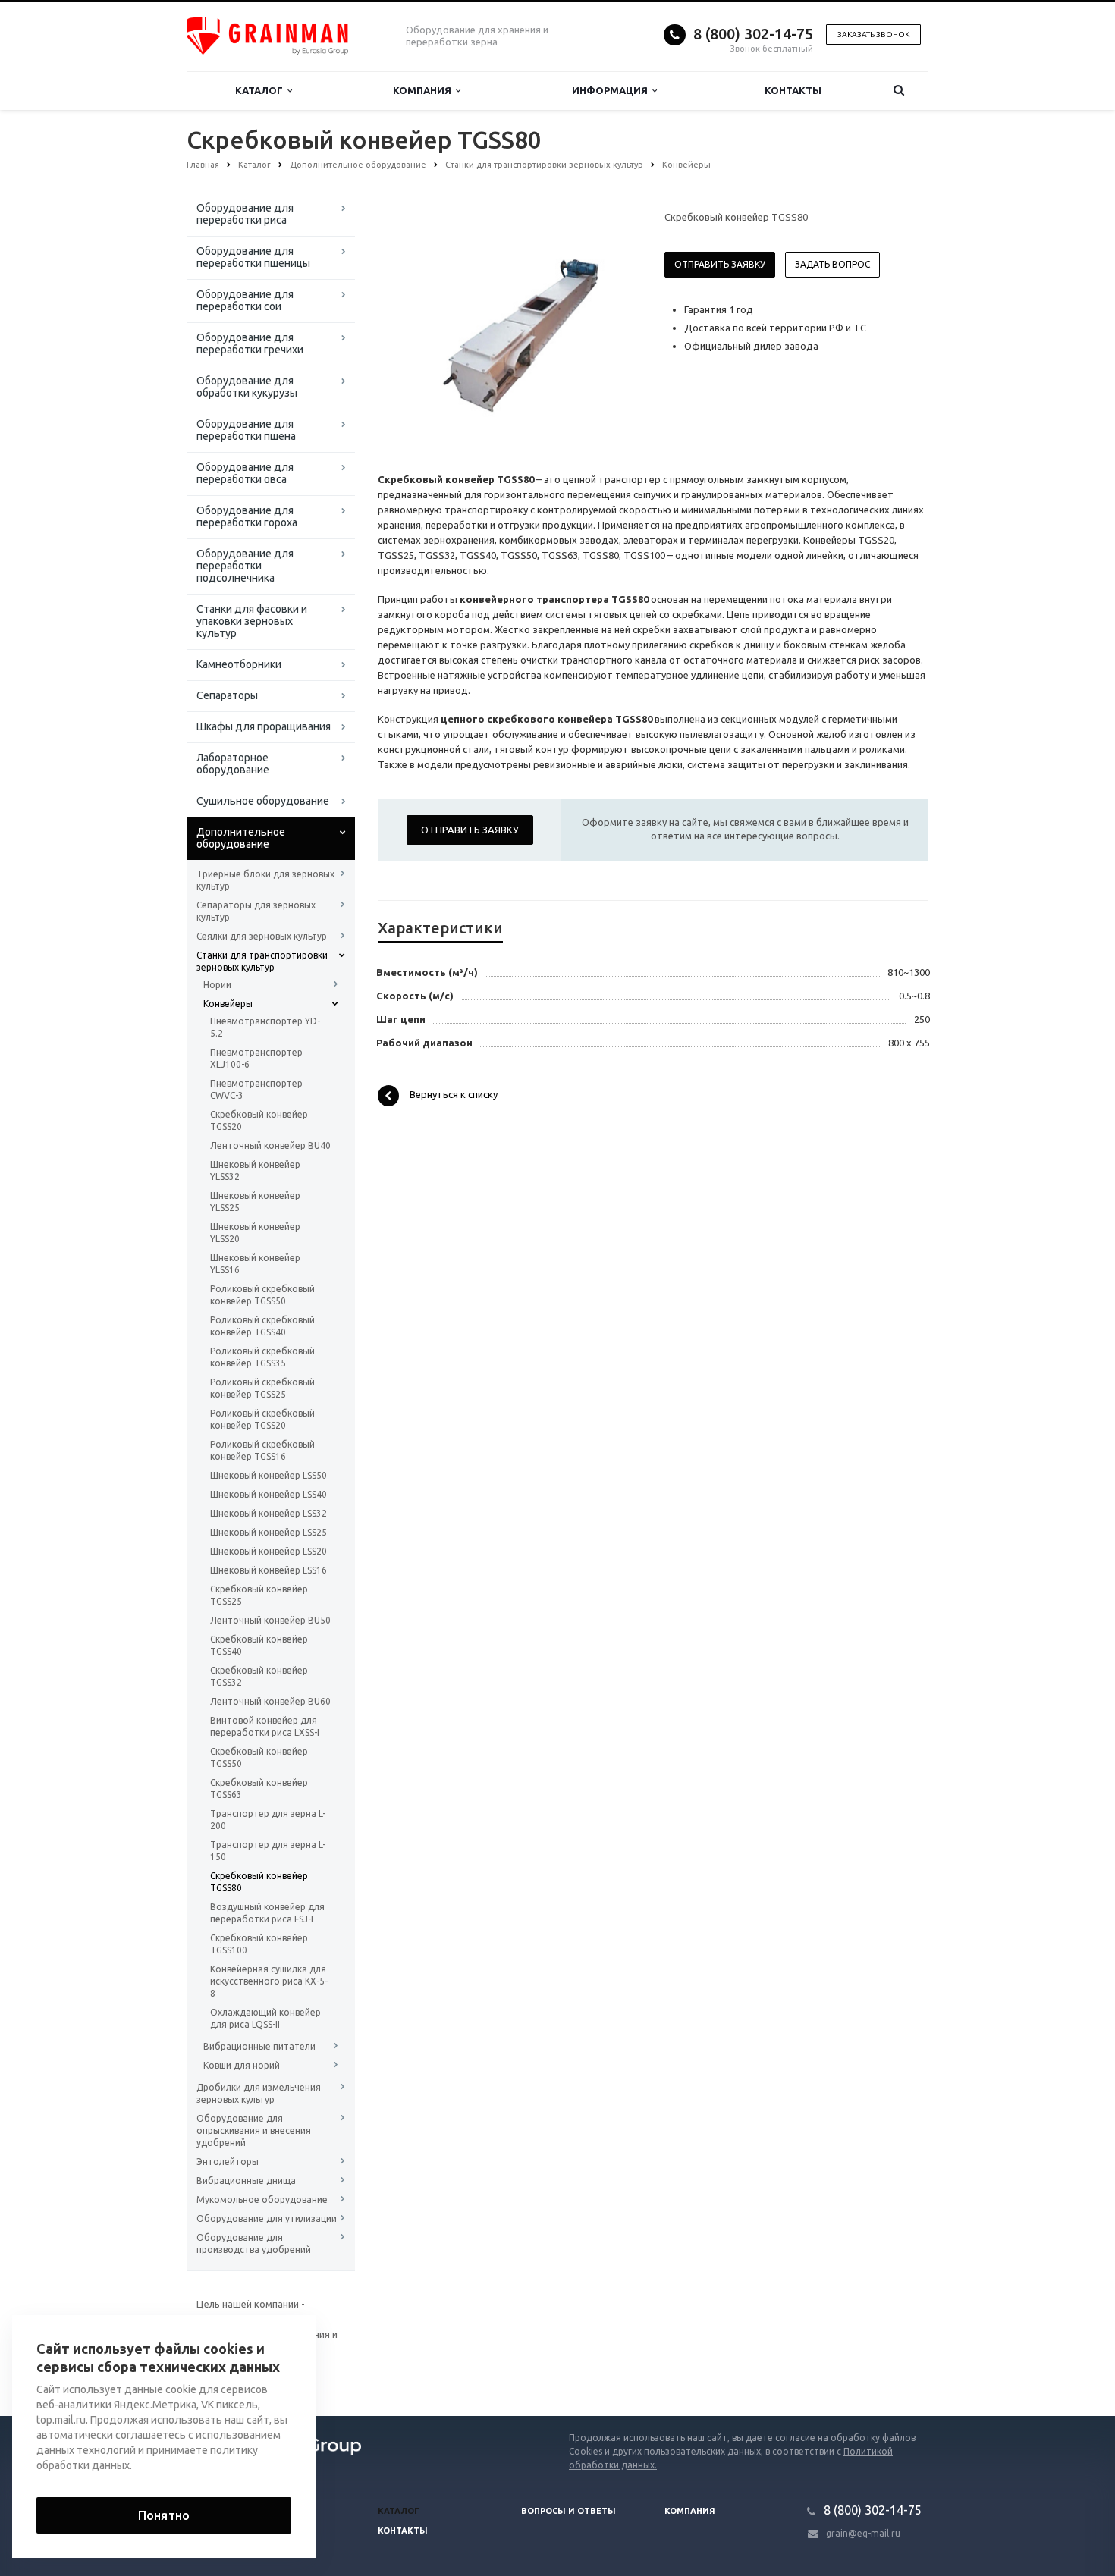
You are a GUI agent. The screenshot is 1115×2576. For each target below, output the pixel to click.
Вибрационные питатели (259, 2046)
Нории (217, 985)
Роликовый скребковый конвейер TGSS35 (262, 1357)
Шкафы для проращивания (264, 726)
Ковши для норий (242, 2065)
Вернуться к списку (454, 1095)
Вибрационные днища (246, 2181)
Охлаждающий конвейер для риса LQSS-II (265, 2018)
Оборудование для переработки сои (245, 300)
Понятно (164, 2515)
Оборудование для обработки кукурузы (247, 387)
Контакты (793, 90)
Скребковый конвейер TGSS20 (259, 1120)
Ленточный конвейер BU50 (270, 1620)
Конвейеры (228, 1004)
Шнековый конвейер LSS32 (269, 1513)
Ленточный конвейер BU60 (270, 1701)
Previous (422, 322)
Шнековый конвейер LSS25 (269, 1532)
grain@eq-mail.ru (863, 2533)
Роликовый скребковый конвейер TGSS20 (262, 1419)
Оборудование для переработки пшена (246, 430)
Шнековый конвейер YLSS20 (255, 1233)
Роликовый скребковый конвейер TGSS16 (262, 1450)
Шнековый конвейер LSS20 (269, 1551)
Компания (424, 90)
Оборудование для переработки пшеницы (253, 257)
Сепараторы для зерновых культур (256, 911)
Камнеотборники (239, 664)
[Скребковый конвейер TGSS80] (518, 324)
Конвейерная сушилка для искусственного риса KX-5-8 (269, 1981)
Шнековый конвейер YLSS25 (255, 1202)
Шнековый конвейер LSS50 (269, 1475)
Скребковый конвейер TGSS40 (259, 1645)
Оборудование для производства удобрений (254, 2243)
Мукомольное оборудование (262, 2199)
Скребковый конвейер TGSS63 (259, 1788)
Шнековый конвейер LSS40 (269, 1494)
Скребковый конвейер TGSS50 (259, 1757)
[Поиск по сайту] (899, 91)
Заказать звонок (873, 35)
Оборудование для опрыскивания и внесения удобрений (254, 2130)
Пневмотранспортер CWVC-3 (256, 1089)
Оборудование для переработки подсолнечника (245, 566)
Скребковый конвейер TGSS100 (259, 1944)
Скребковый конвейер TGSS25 (259, 1595)
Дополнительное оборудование (241, 838)
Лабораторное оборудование (233, 764)
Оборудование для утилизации (267, 2218)
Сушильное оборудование (263, 801)
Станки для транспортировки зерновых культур (262, 961)
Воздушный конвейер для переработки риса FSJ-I (267, 1913)
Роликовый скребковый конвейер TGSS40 (262, 1326)
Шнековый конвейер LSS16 (269, 1570)
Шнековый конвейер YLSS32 (255, 1170)
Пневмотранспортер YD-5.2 (265, 1027)
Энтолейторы (228, 2162)
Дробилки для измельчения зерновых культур (259, 2093)
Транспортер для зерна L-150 (268, 1851)
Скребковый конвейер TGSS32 (259, 1676)
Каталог (261, 90)
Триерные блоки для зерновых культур (265, 880)
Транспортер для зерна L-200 (268, 1820)
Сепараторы (227, 695)
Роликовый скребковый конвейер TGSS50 (262, 1295)
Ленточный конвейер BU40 (270, 1145)
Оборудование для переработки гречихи (250, 344)
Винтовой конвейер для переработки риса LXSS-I (265, 1726)
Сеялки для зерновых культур (262, 936)
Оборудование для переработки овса (245, 473)
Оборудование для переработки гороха (247, 516)
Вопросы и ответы (568, 2511)
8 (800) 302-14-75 (753, 34)
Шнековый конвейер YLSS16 (255, 1264)
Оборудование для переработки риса (245, 214)
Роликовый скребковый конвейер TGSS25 (262, 1388)
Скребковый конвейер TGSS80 (259, 1882)
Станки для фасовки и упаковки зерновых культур (252, 621)
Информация (612, 90)
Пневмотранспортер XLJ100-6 (256, 1058)
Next (615, 322)
